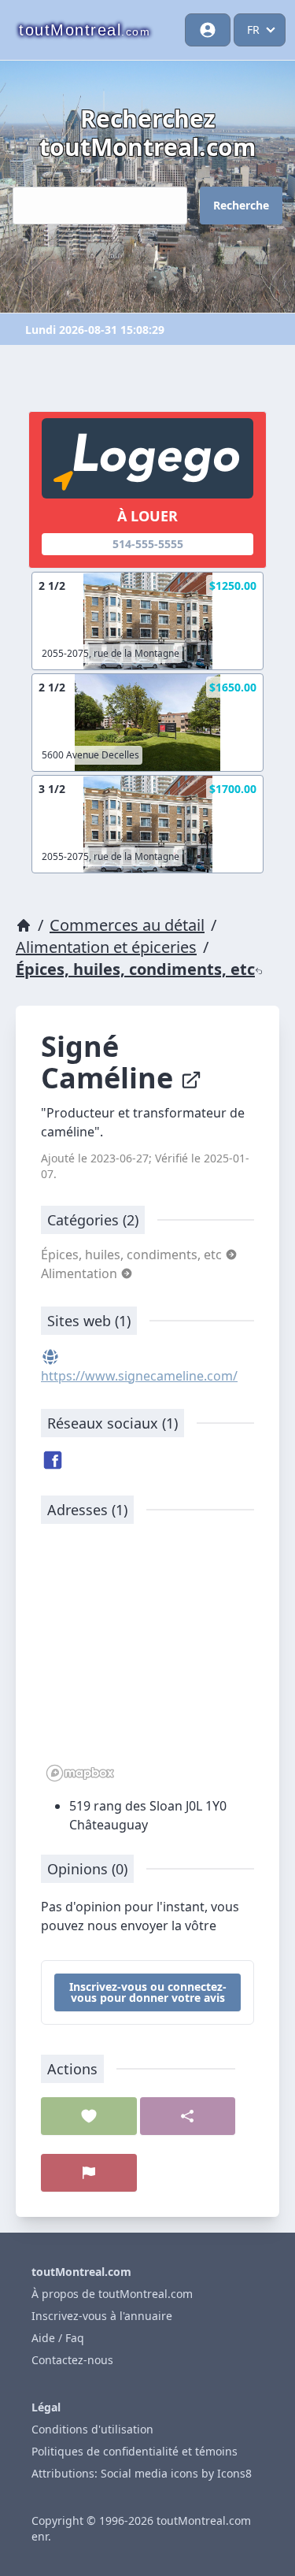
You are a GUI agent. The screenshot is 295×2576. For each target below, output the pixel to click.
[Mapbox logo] (80, 1773)
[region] (147, 1661)
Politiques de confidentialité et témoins (135, 2451)
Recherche (241, 205)
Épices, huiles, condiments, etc (135, 969)
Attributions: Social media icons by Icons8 (142, 2473)
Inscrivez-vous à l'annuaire (102, 2316)
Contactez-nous (72, 2360)
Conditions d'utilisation (92, 2429)
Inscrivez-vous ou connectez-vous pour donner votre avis (148, 1992)
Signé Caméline (111, 1062)
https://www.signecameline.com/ (139, 1376)
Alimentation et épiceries (106, 947)
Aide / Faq (58, 2338)
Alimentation (81, 1273)
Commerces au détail (127, 925)
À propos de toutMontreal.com (112, 2294)
